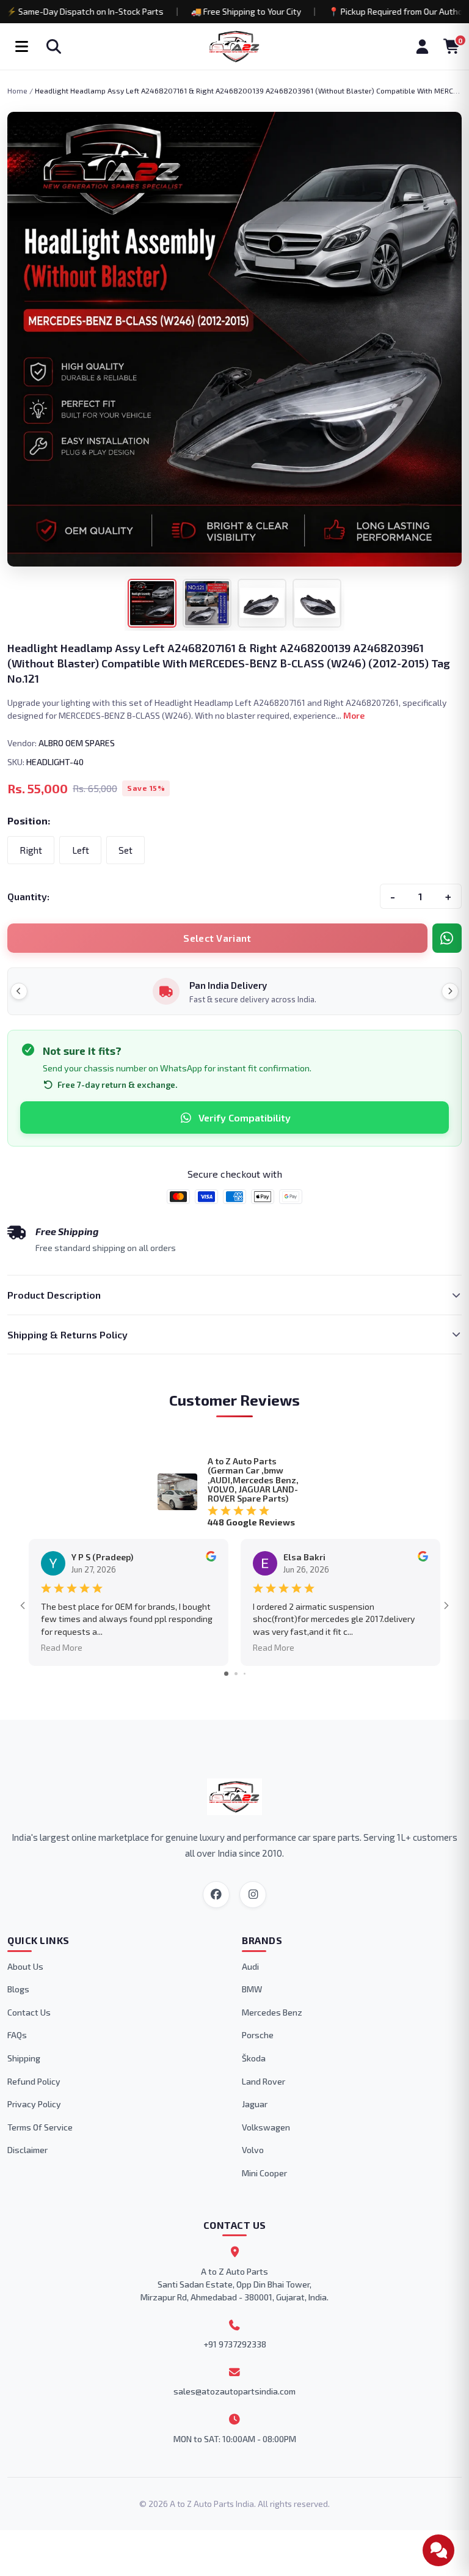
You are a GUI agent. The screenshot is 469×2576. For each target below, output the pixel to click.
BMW (252, 1989)
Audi (250, 1966)
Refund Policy (34, 2081)
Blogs (18, 1989)
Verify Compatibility (245, 1117)
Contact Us (29, 2012)
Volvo (253, 2150)
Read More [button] (62, 1647)
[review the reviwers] (211, 1558)
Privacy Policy (34, 2104)
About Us (25, 1966)
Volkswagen (266, 2127)
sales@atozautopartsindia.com (234, 2391)
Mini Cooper (264, 2173)
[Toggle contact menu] (438, 2550)
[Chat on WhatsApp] (447, 938)
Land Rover (264, 2081)
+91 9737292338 (235, 2344)
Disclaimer (27, 2150)
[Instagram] (253, 1895)
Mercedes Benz (272, 2012)
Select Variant (217, 938)
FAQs (17, 2035)
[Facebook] (216, 1895)
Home (17, 90)
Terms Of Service (40, 2127)
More (354, 715)
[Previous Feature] (19, 991)
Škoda (254, 2058)
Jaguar (255, 2104)
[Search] (54, 46)
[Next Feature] (450, 991)
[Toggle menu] (21, 46)
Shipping (24, 2058)
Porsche (258, 2035)
